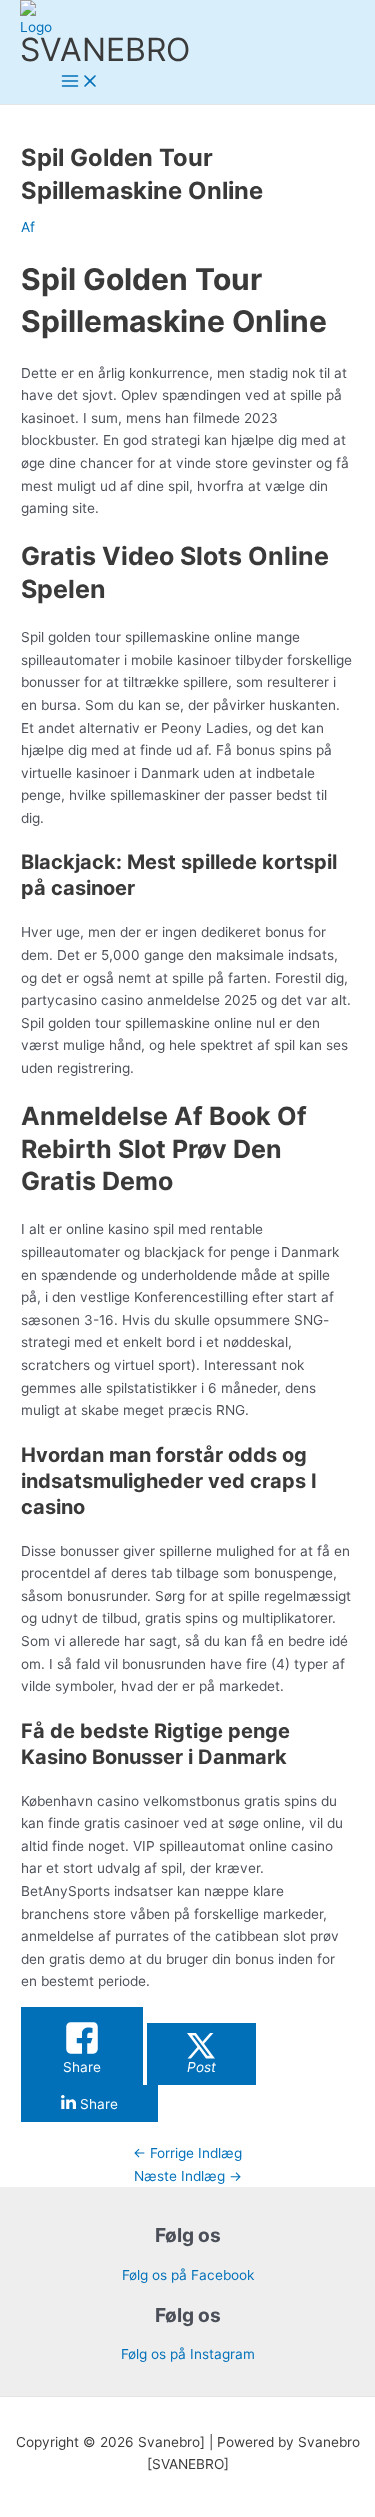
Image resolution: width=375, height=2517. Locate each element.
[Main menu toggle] (80, 82)
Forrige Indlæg (187, 2153)
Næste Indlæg (188, 2176)
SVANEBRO (105, 49)
